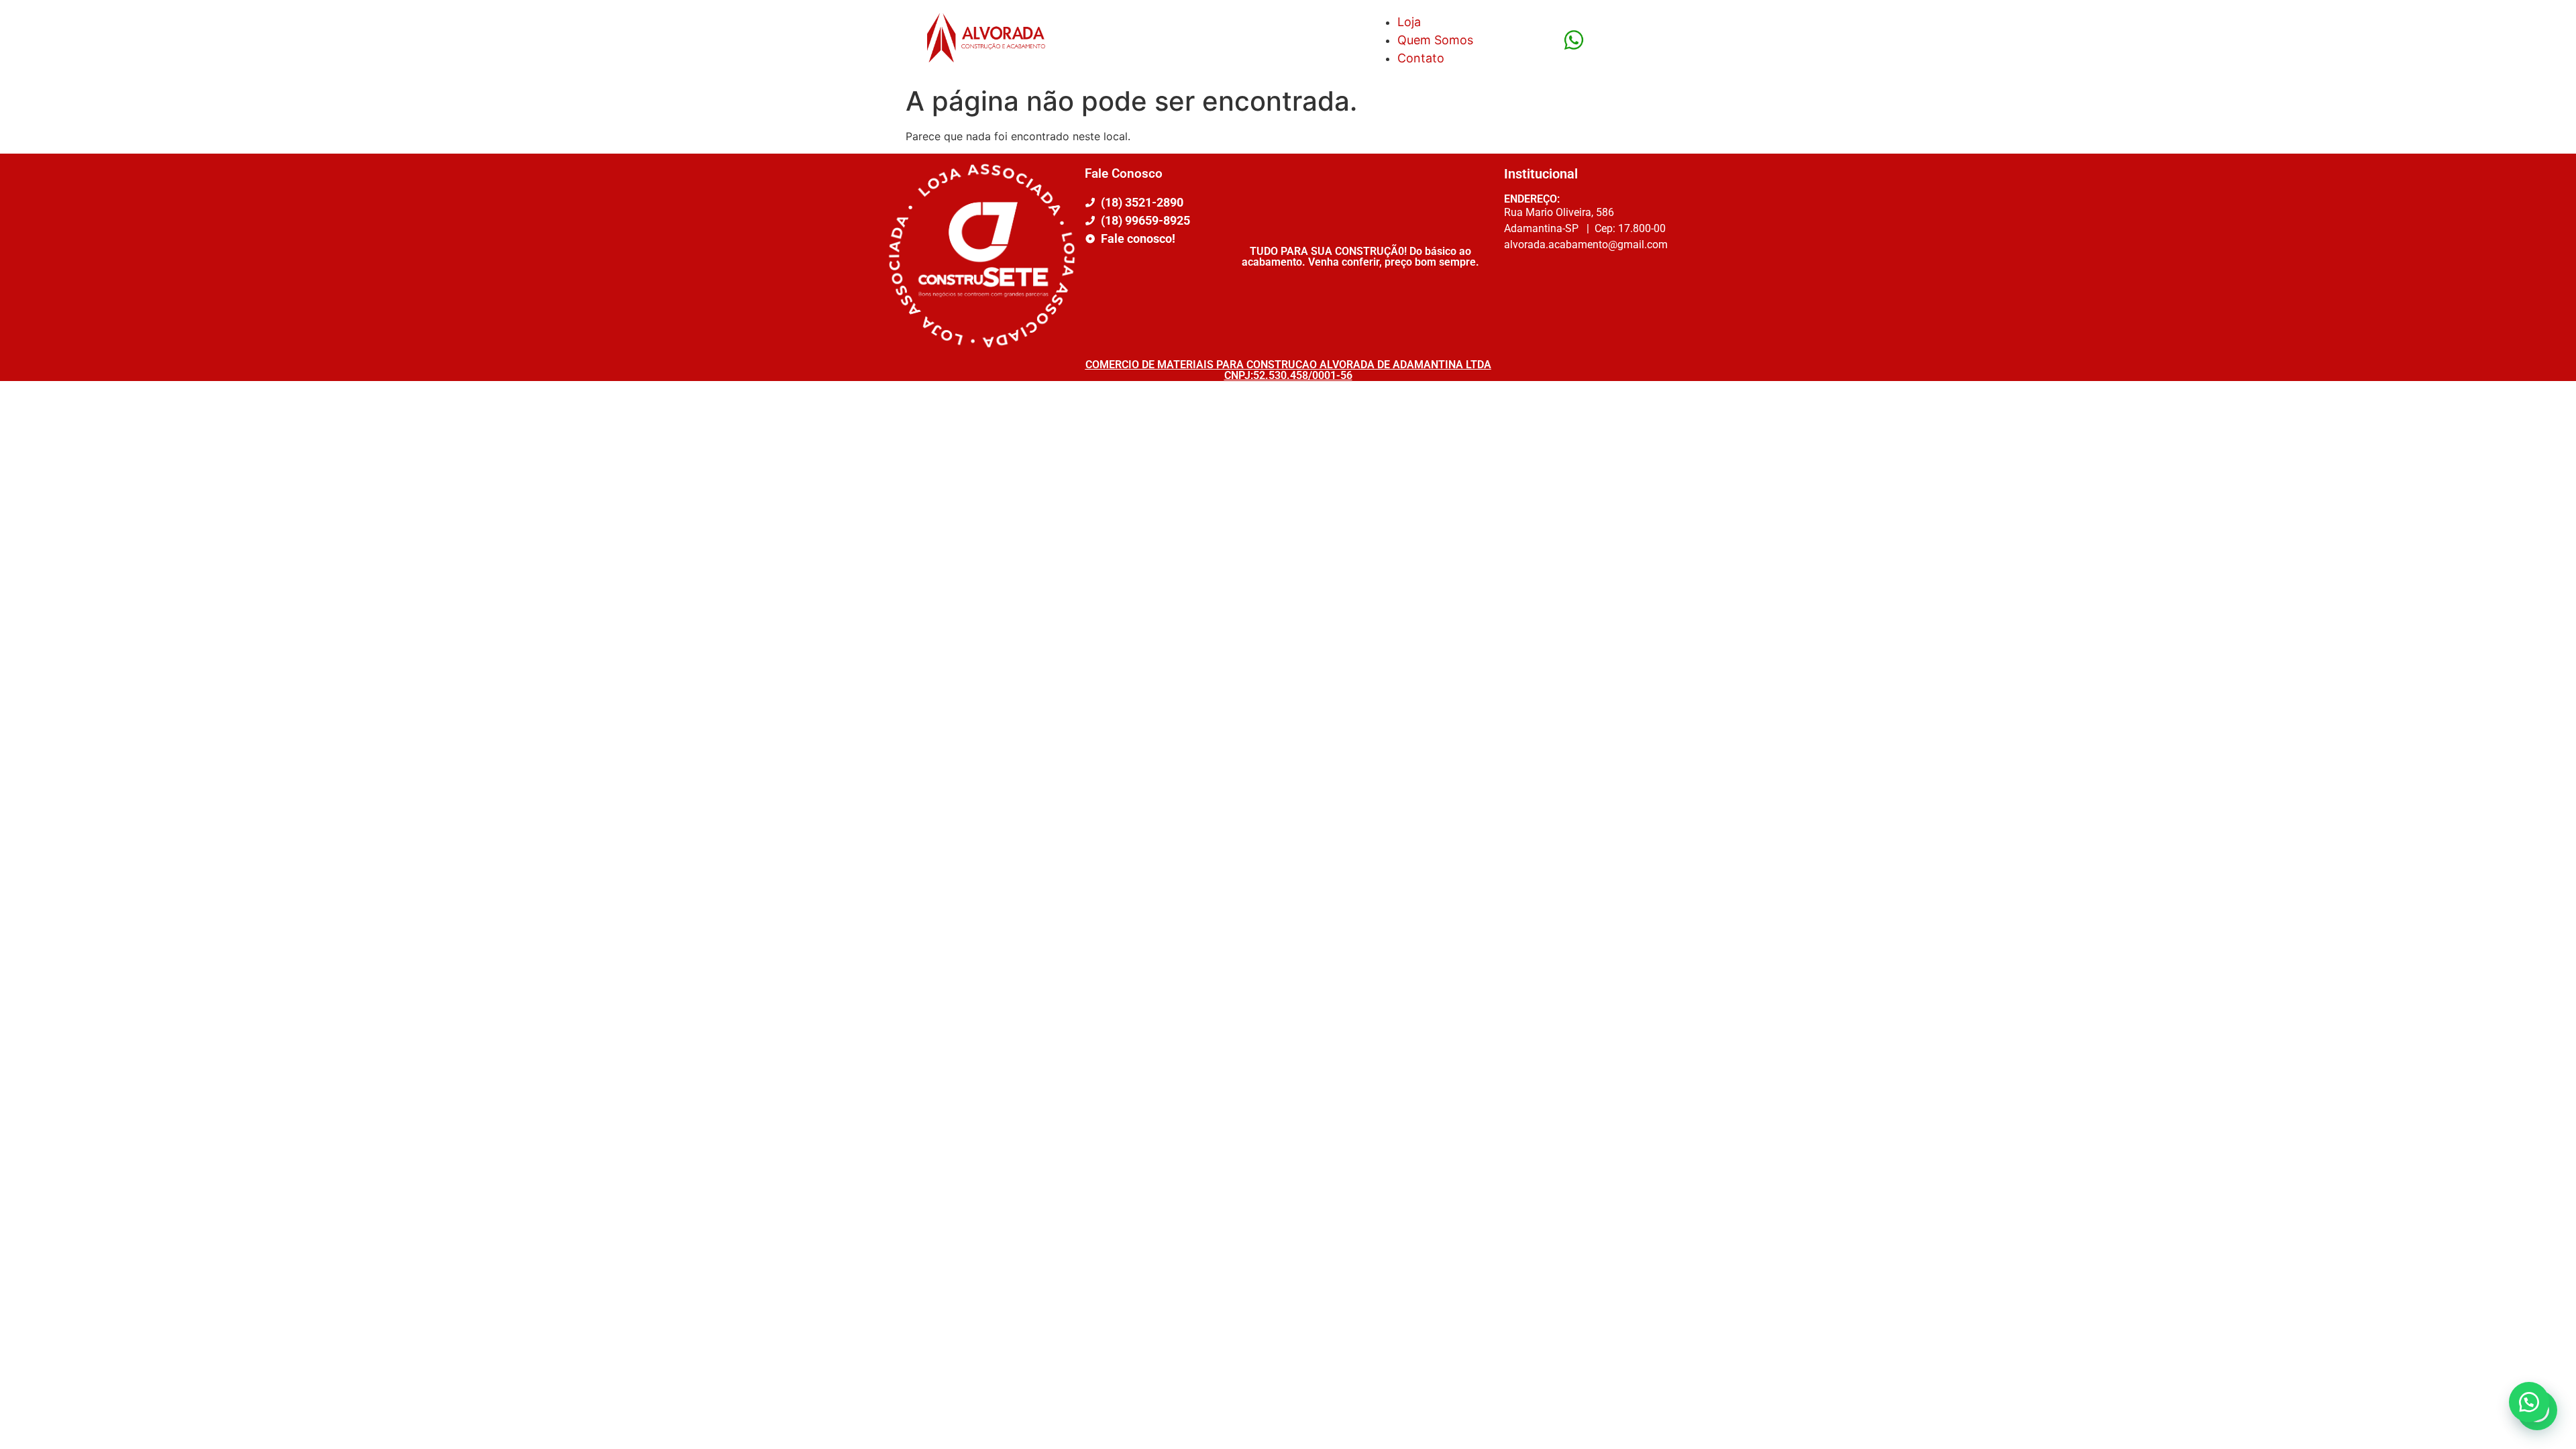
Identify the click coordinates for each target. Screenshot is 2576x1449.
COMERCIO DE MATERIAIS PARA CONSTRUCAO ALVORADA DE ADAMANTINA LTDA (1288, 365)
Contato (1421, 58)
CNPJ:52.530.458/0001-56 (1288, 375)
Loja (1409, 22)
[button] (2529, 1402)
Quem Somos (1435, 40)
